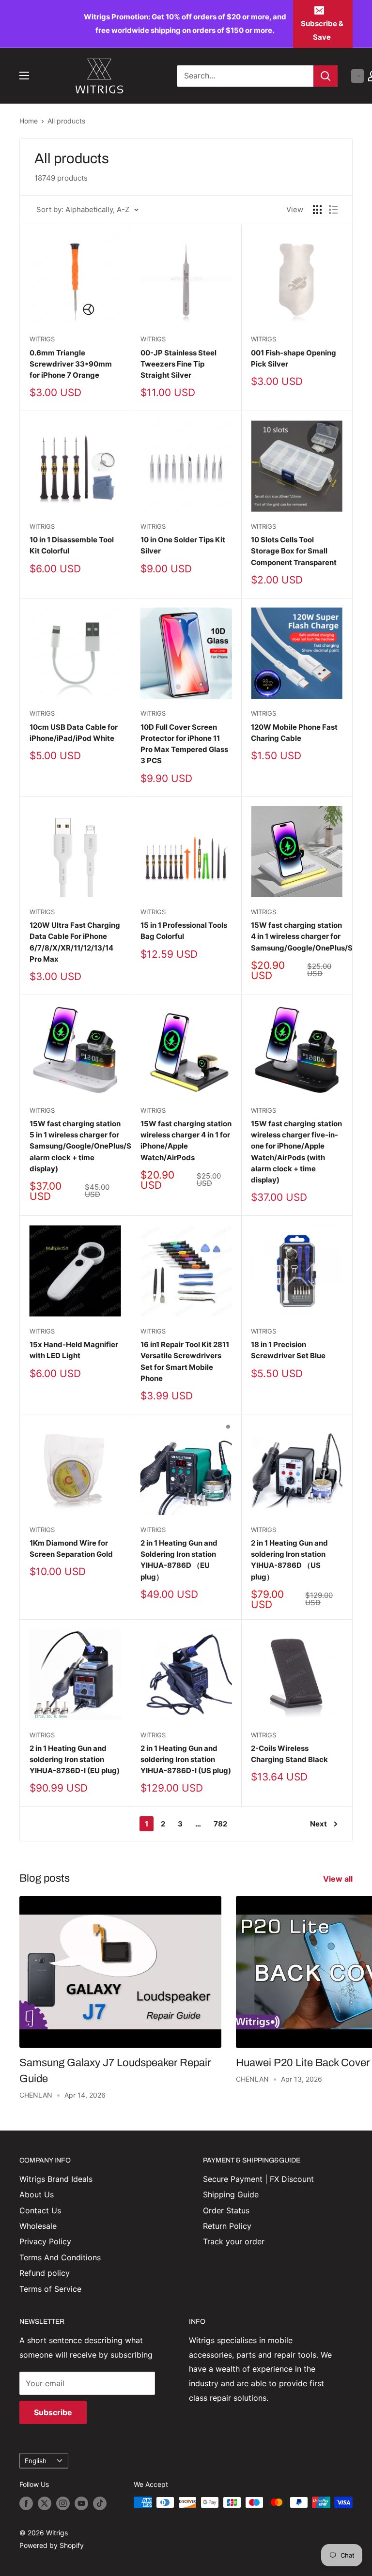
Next (318, 1824)
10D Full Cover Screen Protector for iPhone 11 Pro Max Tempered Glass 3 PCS (184, 744)
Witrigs (42, 339)
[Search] (325, 76)
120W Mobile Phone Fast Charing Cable (294, 733)
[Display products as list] (333, 210)
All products (66, 121)
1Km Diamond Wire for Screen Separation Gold (71, 1549)
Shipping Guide (231, 2194)
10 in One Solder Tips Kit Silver (183, 545)
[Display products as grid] (317, 210)
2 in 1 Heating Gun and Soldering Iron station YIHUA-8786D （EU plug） (179, 1560)
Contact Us (40, 2210)
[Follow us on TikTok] (100, 2503)
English (36, 2461)
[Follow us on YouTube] (81, 2503)
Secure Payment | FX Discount (258, 2179)
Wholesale (38, 2226)
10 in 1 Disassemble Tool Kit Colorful (72, 545)
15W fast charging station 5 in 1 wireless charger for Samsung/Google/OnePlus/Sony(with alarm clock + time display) (75, 1146)
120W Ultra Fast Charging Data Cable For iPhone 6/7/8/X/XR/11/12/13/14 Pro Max (75, 942)
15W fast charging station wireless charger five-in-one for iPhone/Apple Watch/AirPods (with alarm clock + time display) (296, 1152)
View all (339, 1879)
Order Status (226, 2210)
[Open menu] (24, 76)
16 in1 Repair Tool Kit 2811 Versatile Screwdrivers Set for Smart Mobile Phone (185, 1361)
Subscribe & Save (322, 30)
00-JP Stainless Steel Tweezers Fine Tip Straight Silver (178, 364)
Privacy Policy (45, 2241)
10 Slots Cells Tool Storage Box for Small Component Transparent (294, 551)
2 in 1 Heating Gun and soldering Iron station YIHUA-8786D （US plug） (289, 1560)
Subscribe (53, 2412)
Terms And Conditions (60, 2257)
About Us (37, 2194)
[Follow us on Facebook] (26, 2503)
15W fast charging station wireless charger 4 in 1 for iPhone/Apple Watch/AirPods (186, 1141)
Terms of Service (50, 2289)
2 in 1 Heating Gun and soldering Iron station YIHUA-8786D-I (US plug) (186, 1760)
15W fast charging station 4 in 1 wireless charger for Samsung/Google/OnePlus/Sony (297, 936)
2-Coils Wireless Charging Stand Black (289, 1754)
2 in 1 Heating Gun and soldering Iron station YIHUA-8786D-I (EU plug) (75, 1760)
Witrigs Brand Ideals (56, 2179)
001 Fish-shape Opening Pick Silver (294, 358)
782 (220, 1824)
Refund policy (45, 2273)
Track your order (234, 2241)
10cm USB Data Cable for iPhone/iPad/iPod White (74, 733)
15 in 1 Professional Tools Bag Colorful (184, 931)
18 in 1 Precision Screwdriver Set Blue (288, 1350)
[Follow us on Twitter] (45, 2503)
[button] (357, 76)
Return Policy (227, 2226)
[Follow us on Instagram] (63, 2503)
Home (29, 121)
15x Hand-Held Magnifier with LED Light (74, 1350)
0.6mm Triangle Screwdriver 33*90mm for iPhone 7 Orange (71, 364)
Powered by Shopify (52, 2545)
